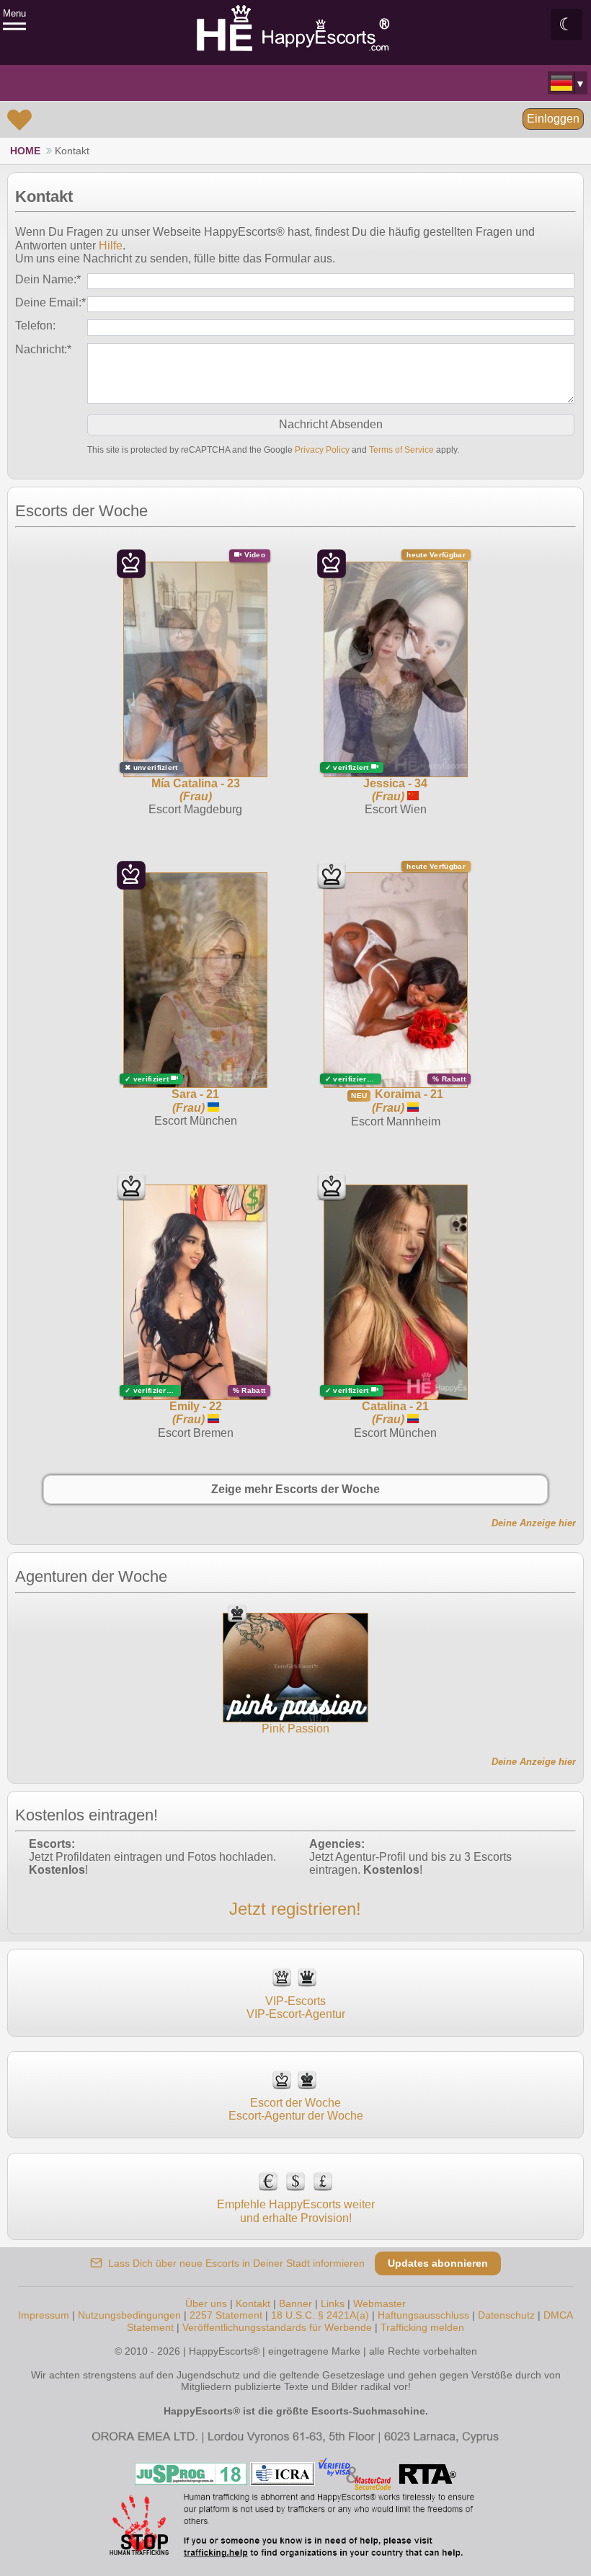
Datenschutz (506, 2315)
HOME (25, 151)
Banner (295, 2303)
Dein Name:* (48, 279)
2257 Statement (226, 2315)
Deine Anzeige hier (534, 1523)
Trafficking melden (422, 2327)
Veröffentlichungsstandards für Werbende (277, 2327)
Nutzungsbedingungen (129, 2315)
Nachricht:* (43, 349)
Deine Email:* (50, 302)
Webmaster (379, 2303)
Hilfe (111, 245)
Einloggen (553, 119)
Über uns (206, 2303)
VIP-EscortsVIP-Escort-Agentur (296, 2008)
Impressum (44, 2315)
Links (333, 2303)
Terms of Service (401, 450)
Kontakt (253, 2303)
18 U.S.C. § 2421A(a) (320, 2315)
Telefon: (35, 326)
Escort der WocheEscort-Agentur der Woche (296, 2109)
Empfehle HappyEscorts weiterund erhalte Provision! (296, 2211)
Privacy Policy (322, 450)
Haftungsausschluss (423, 2315)
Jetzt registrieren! (295, 1909)
